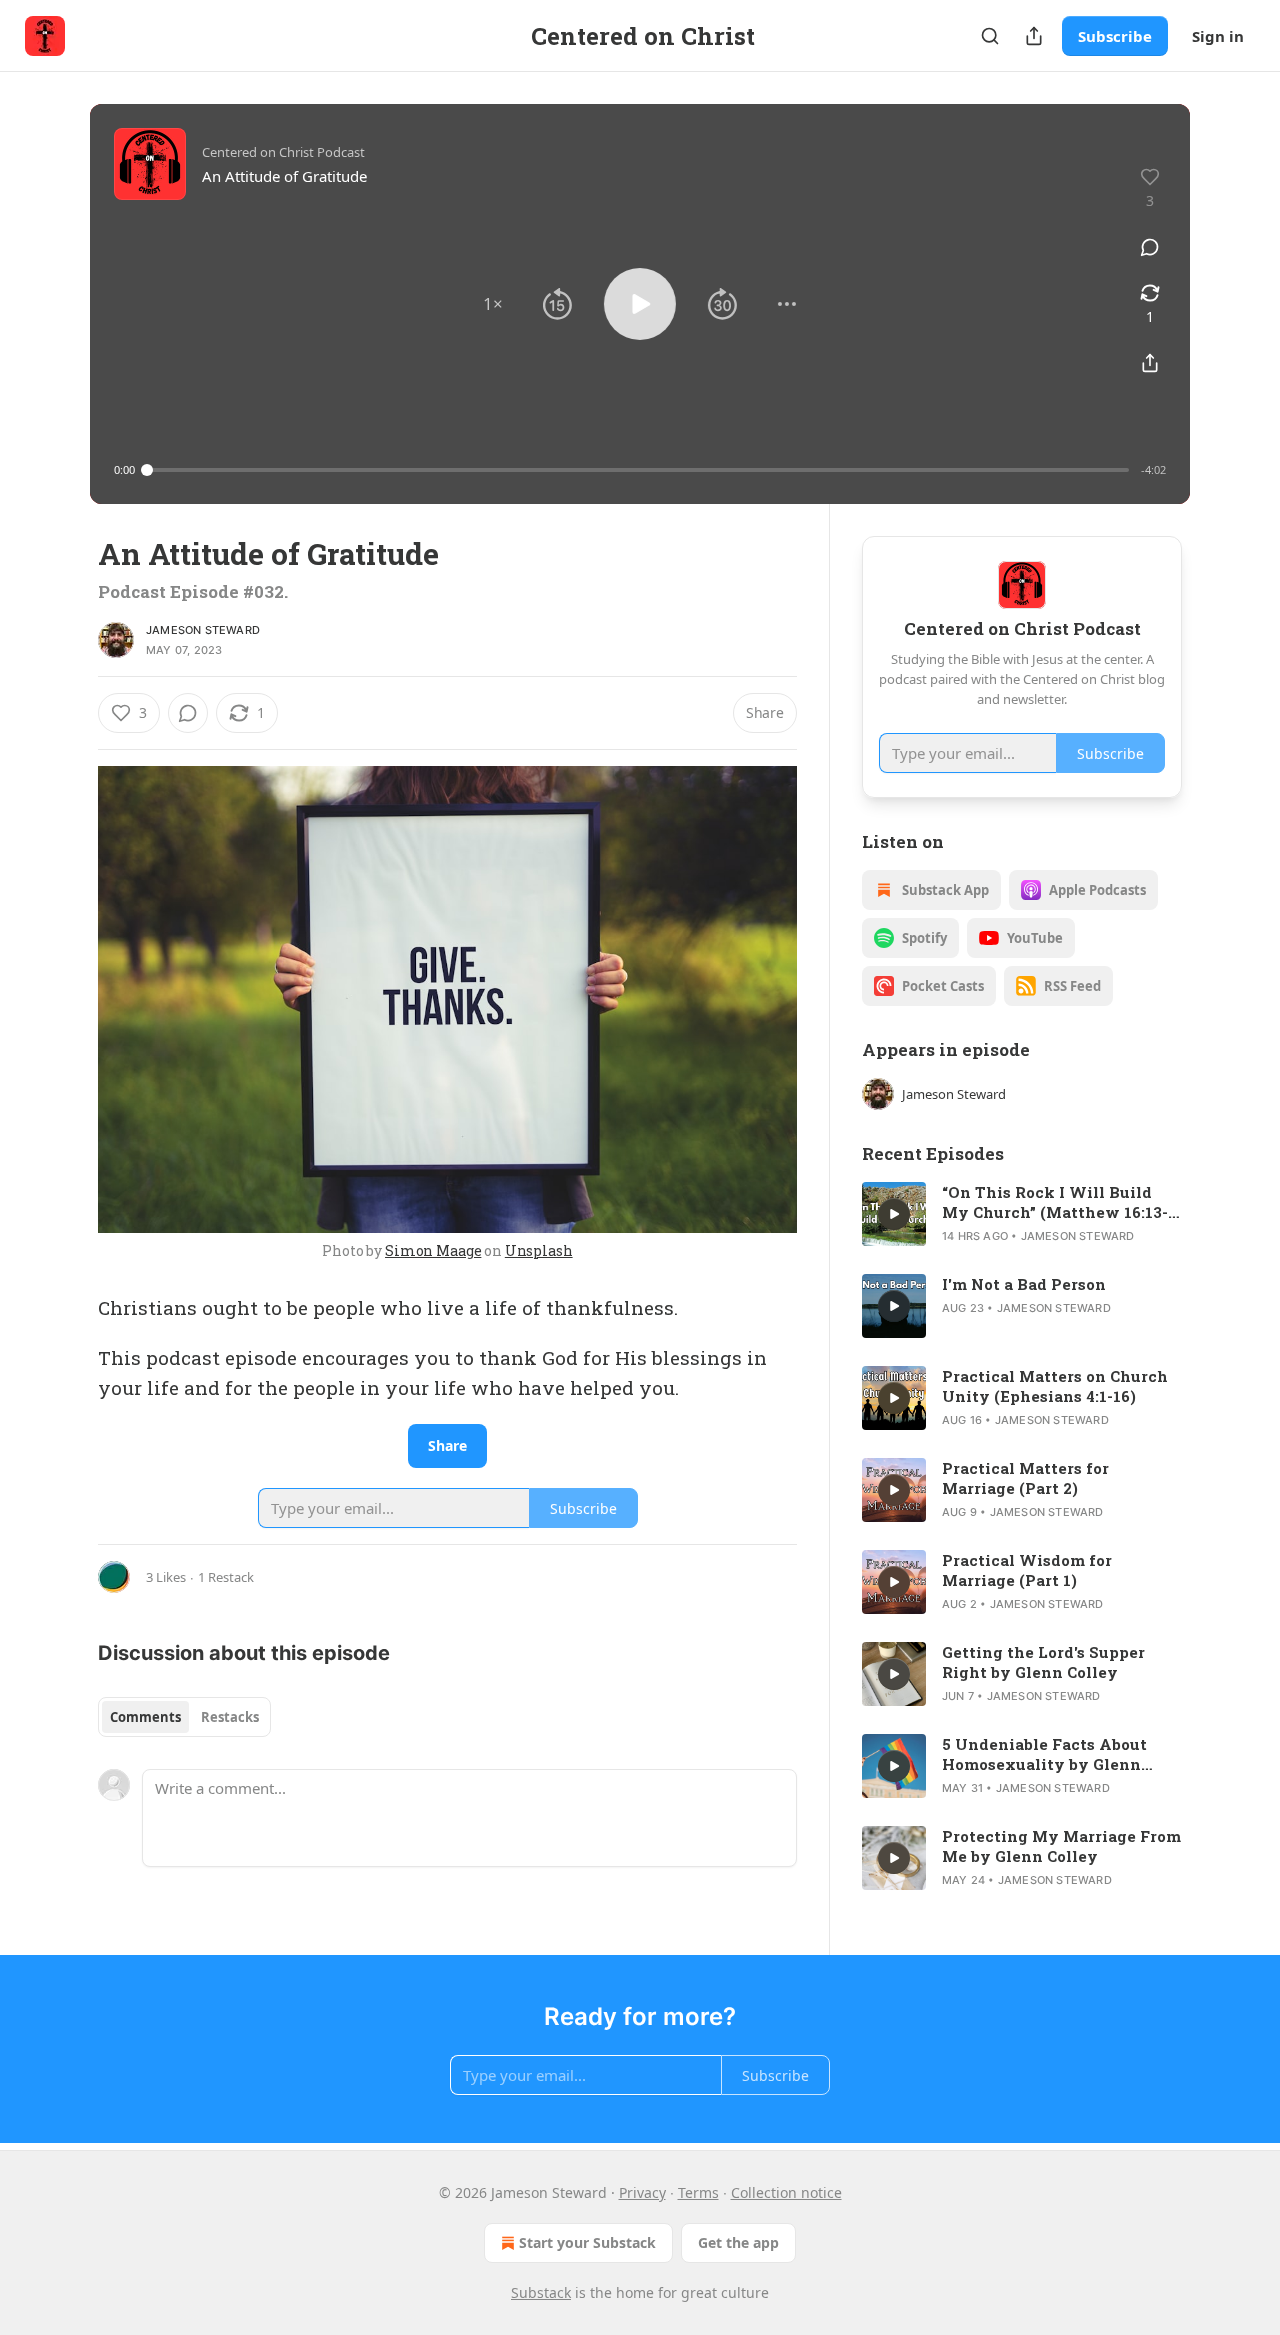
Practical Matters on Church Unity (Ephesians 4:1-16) (1055, 1386)
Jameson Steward (203, 630)
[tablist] (184, 1717)
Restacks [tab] (230, 1717)
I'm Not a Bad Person (1024, 1284)
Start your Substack (587, 2242)
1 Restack (226, 1577)
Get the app (738, 2242)
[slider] (638, 470)
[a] (894, 1214)
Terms (698, 2192)
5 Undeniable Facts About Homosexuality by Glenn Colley (1044, 1754)
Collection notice (786, 2192)
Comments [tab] (145, 1717)
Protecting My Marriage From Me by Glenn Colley (1061, 1846)
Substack (541, 2292)
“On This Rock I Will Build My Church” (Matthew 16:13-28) (1055, 1202)
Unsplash (539, 1250)
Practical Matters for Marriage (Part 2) (1025, 1478)
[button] (493, 304)
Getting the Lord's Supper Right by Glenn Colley (1043, 1662)
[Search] (990, 36)
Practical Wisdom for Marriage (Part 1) (1027, 1570)
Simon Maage (433, 1250)
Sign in (1218, 36)
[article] (1022, 1214)
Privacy (642, 2192)
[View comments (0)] (1150, 247)
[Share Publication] (1034, 36)
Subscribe (1115, 36)
